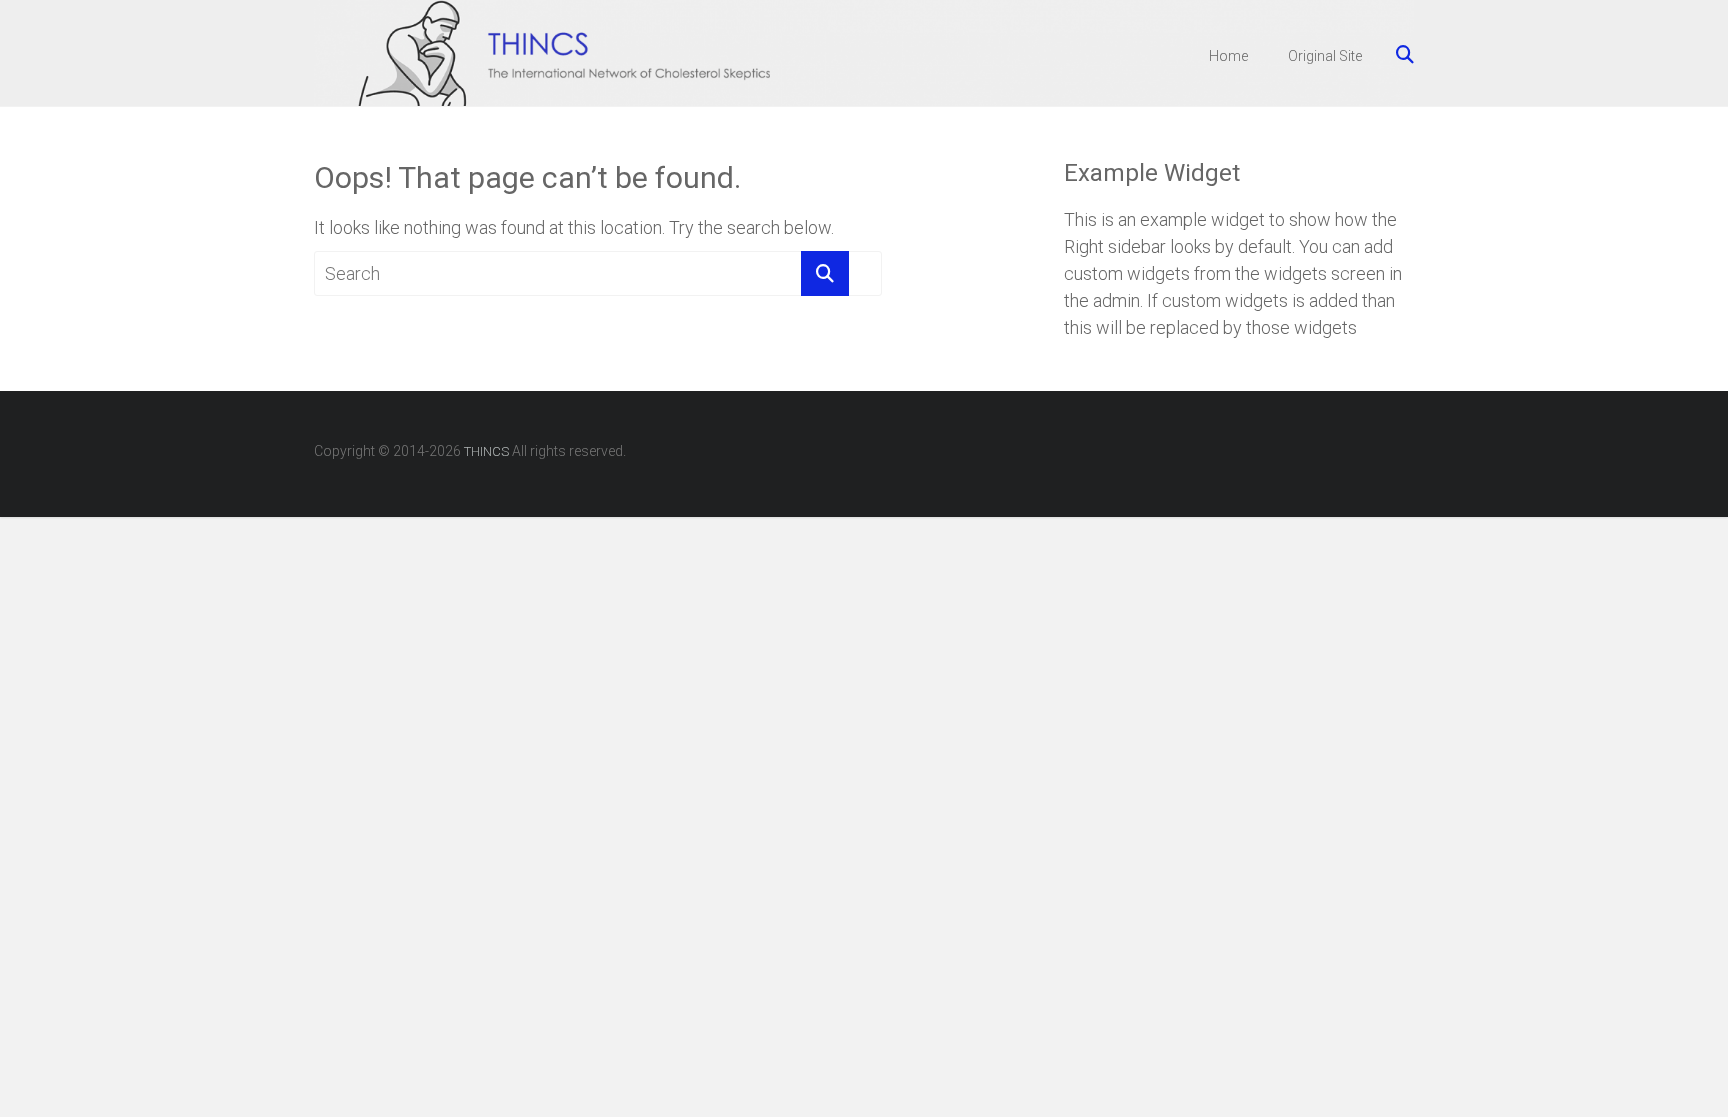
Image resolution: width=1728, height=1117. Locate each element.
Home (1228, 56)
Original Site (1325, 56)
